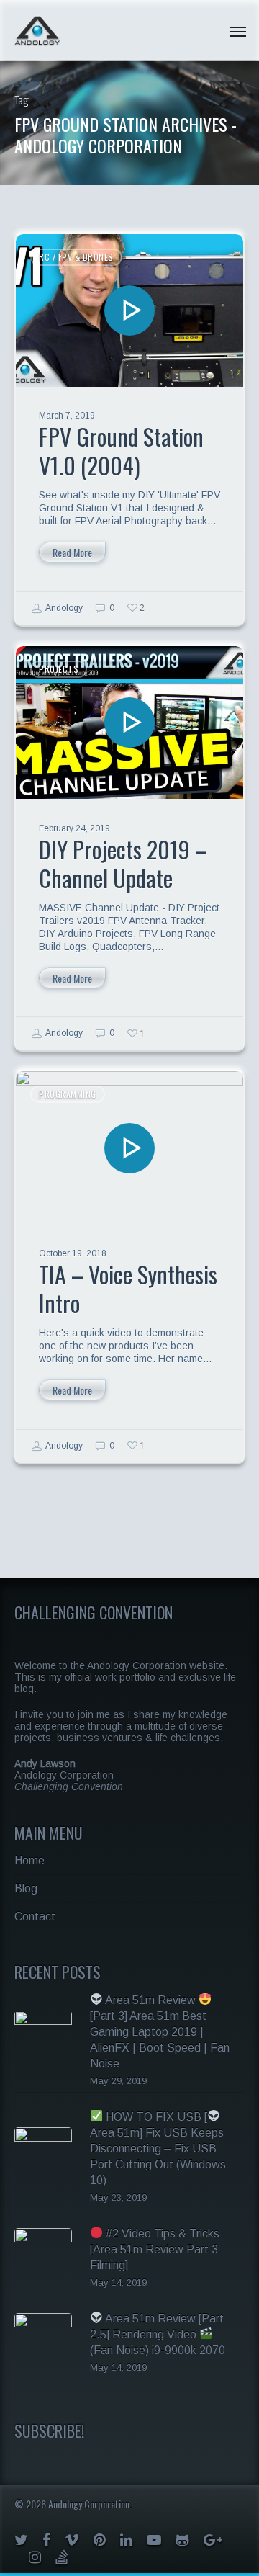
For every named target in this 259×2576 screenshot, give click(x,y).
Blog (26, 1888)
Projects (59, 669)
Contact (35, 1917)
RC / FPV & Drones (76, 257)
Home (29, 1860)
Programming (68, 1094)
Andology (63, 608)
